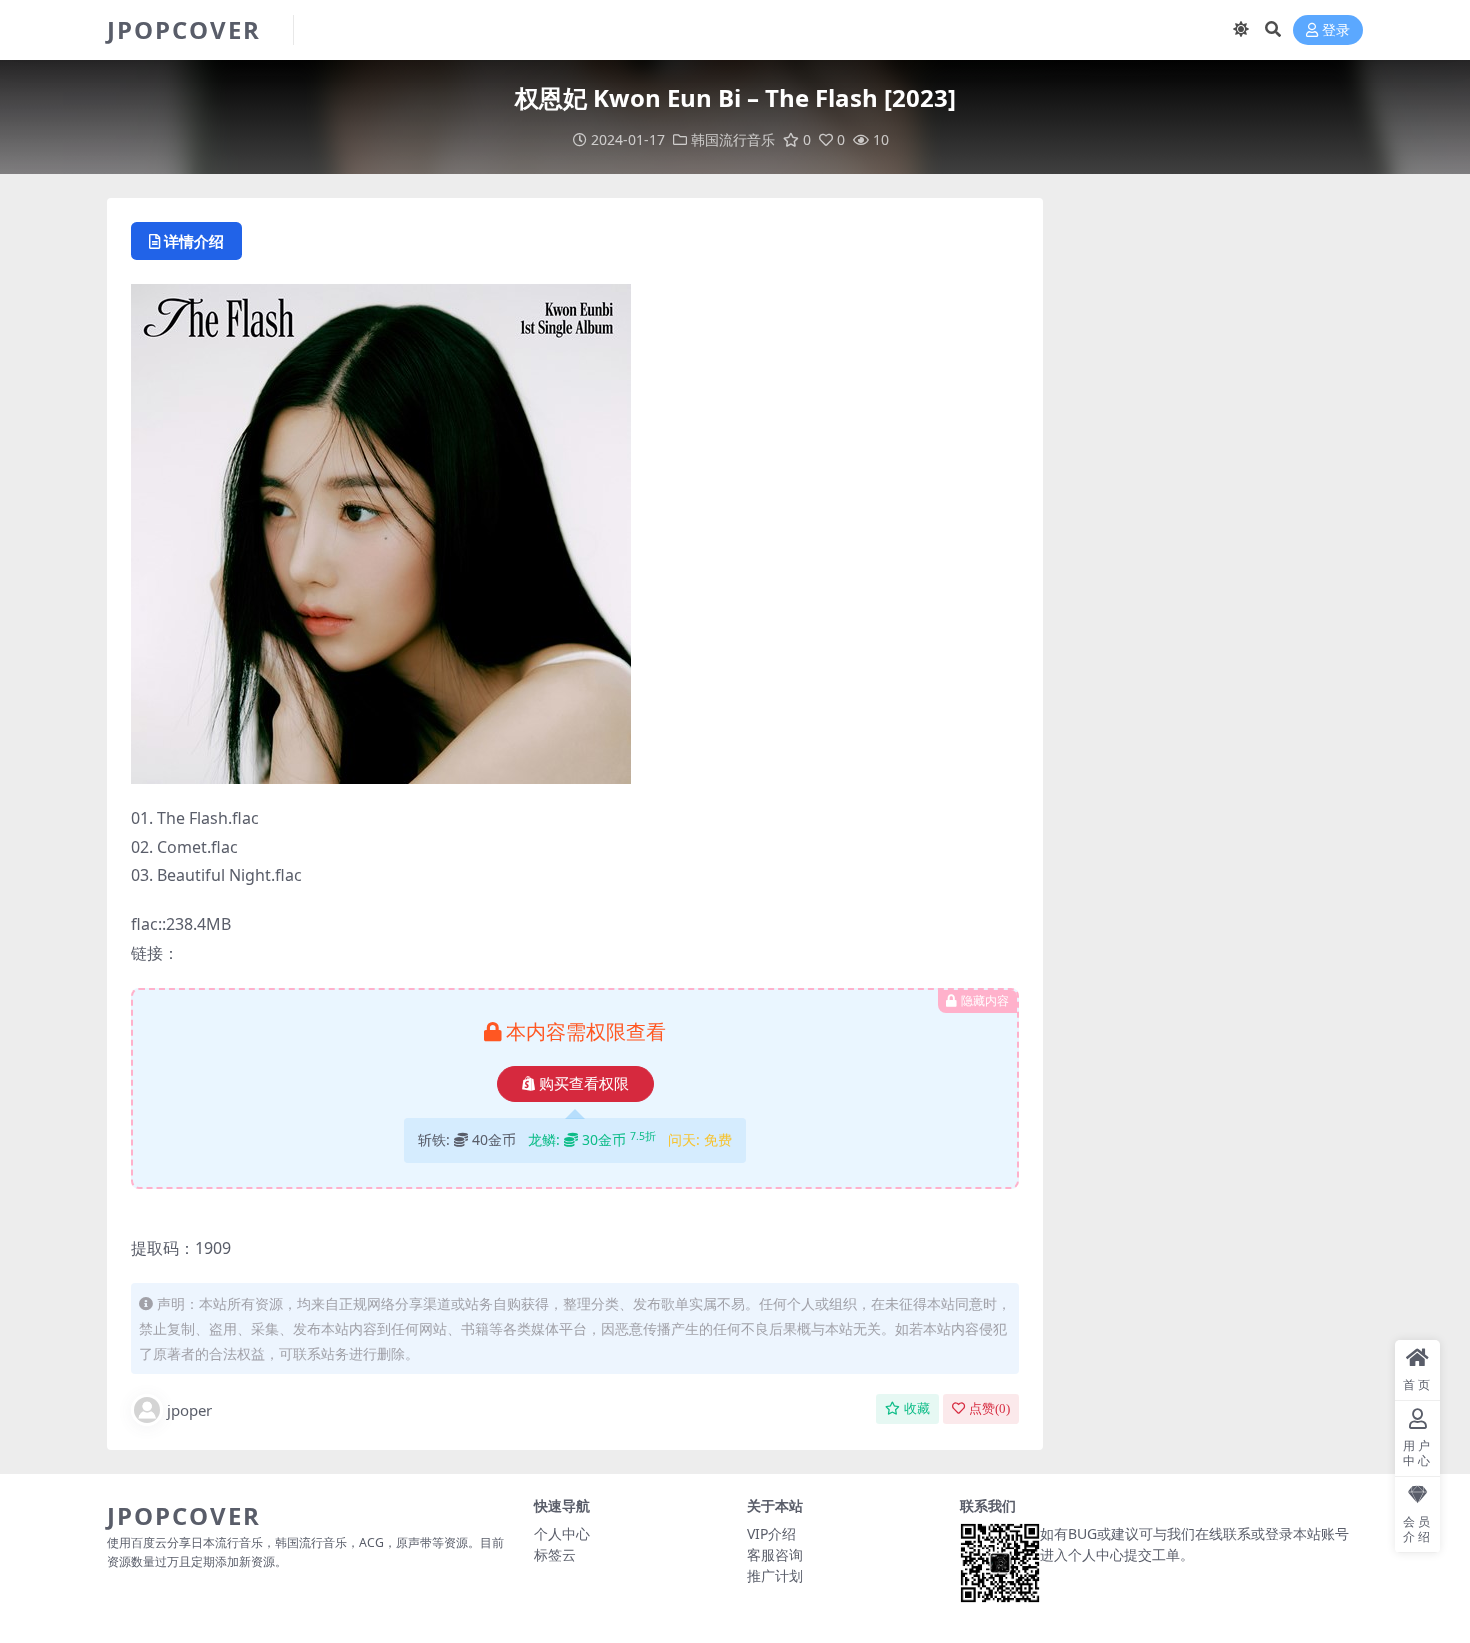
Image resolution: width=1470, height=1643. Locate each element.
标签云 (555, 1554)
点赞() (989, 1408)
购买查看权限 (584, 1084)
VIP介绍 (771, 1533)
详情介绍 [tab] (194, 241)
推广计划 (775, 1575)
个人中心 (562, 1533)
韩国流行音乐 (733, 139)
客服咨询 (775, 1554)
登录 (1336, 30)
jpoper (189, 1410)
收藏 (917, 1408)
